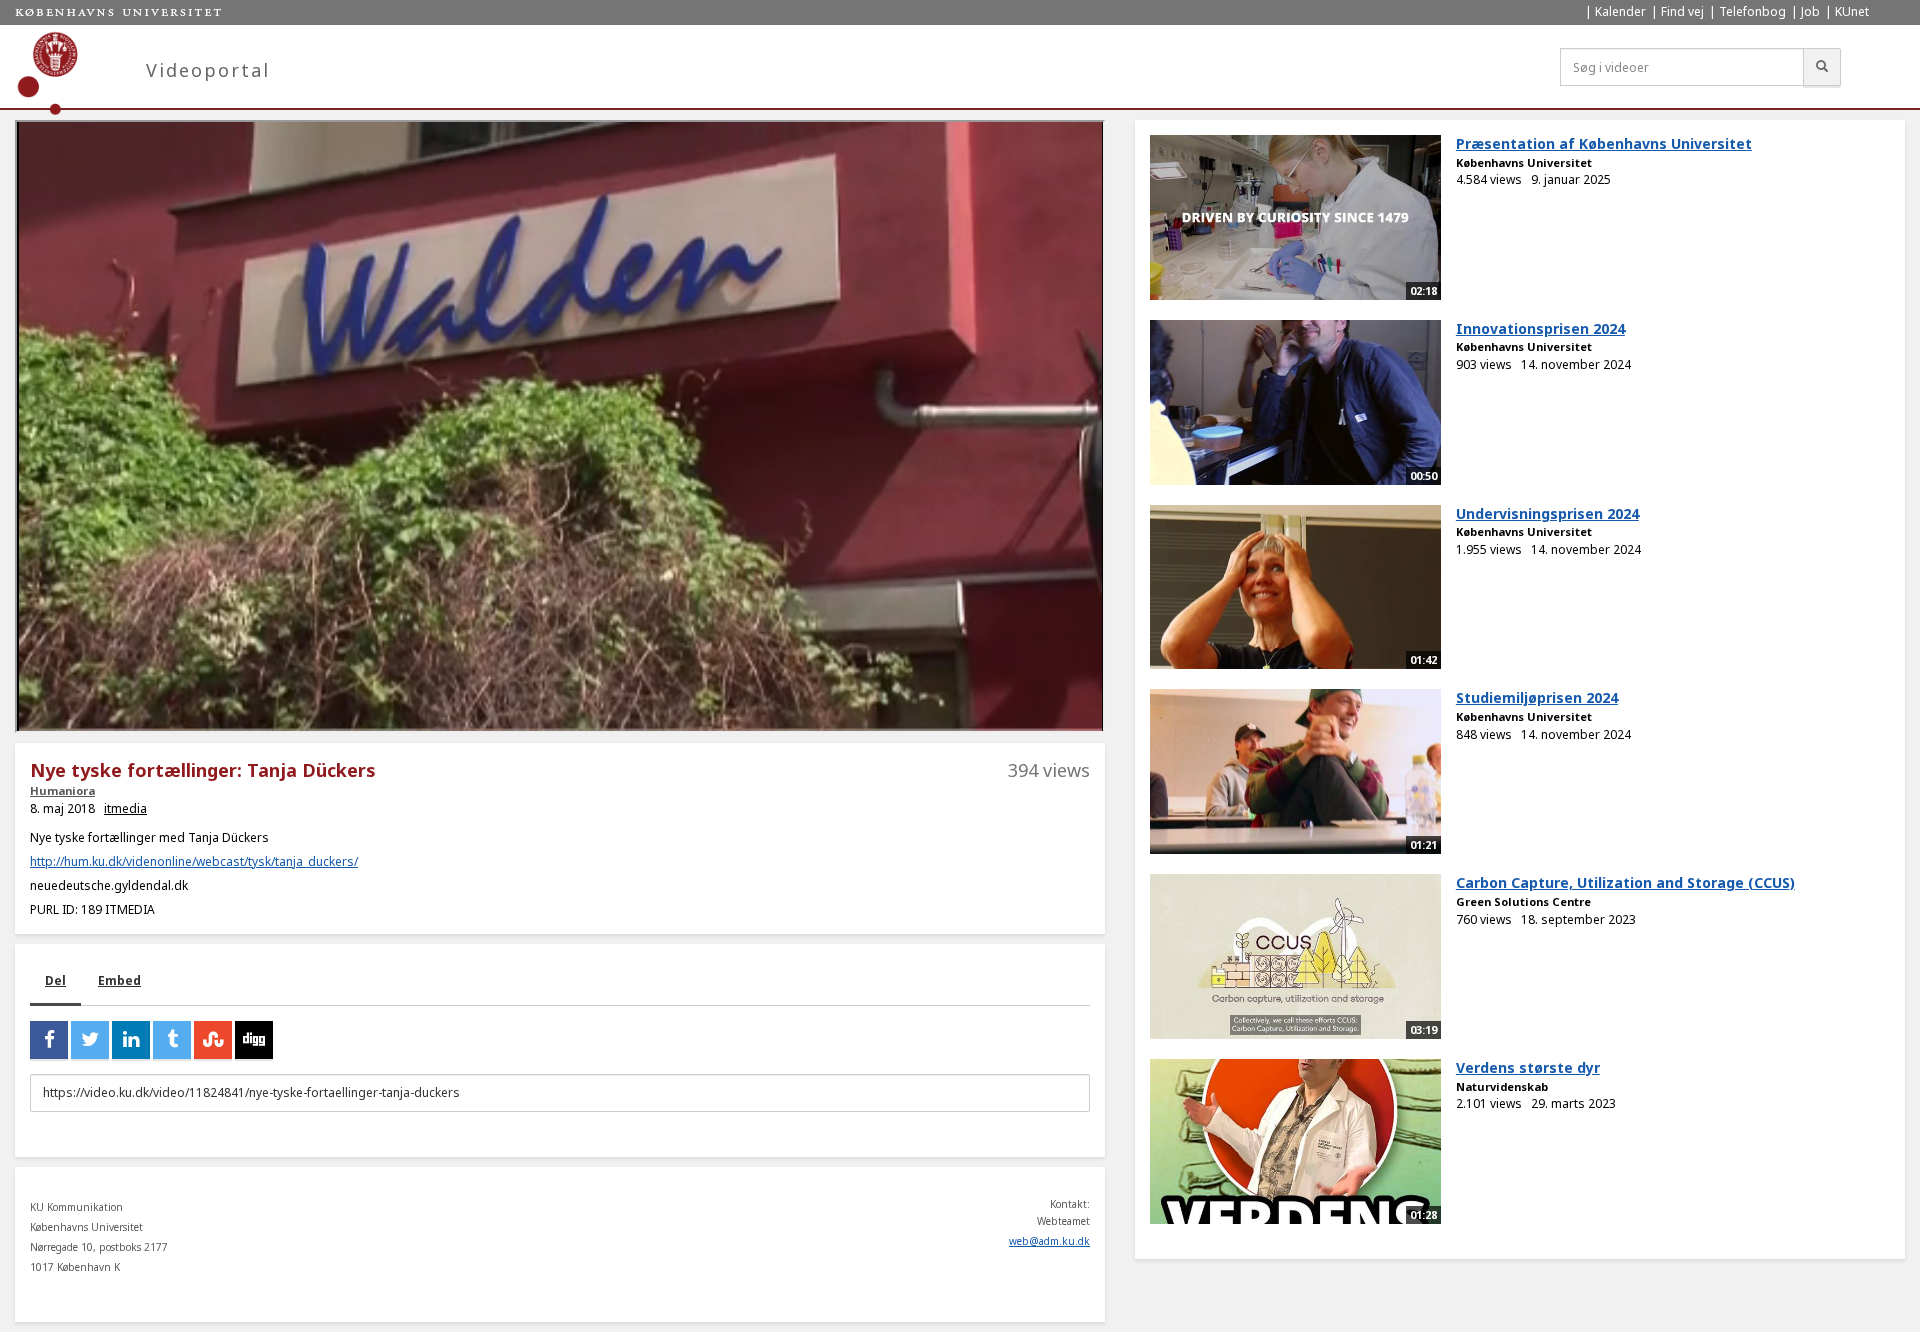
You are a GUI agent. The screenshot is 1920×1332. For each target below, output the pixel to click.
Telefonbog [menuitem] (1752, 11)
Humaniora (62, 790)
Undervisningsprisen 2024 (1547, 513)
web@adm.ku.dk (1049, 1241)
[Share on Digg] (254, 1040)
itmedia (125, 808)
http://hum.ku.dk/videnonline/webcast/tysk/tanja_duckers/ (194, 861)
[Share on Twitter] (90, 1040)
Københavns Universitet (1524, 162)
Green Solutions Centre (1523, 901)
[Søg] (1822, 67)
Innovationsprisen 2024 (1540, 328)
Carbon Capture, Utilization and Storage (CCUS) (1625, 882)
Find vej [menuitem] (1682, 11)
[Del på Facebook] (49, 1040)
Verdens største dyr (1528, 1067)
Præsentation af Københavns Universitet (1604, 143)
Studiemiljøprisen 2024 (1537, 697)
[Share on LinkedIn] (131, 1040)
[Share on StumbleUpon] (213, 1040)
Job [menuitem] (1810, 11)
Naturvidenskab (1502, 1086)
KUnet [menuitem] (1852, 11)
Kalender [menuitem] (1620, 11)
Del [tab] (55, 980)
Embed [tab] (119, 980)
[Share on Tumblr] (172, 1040)
